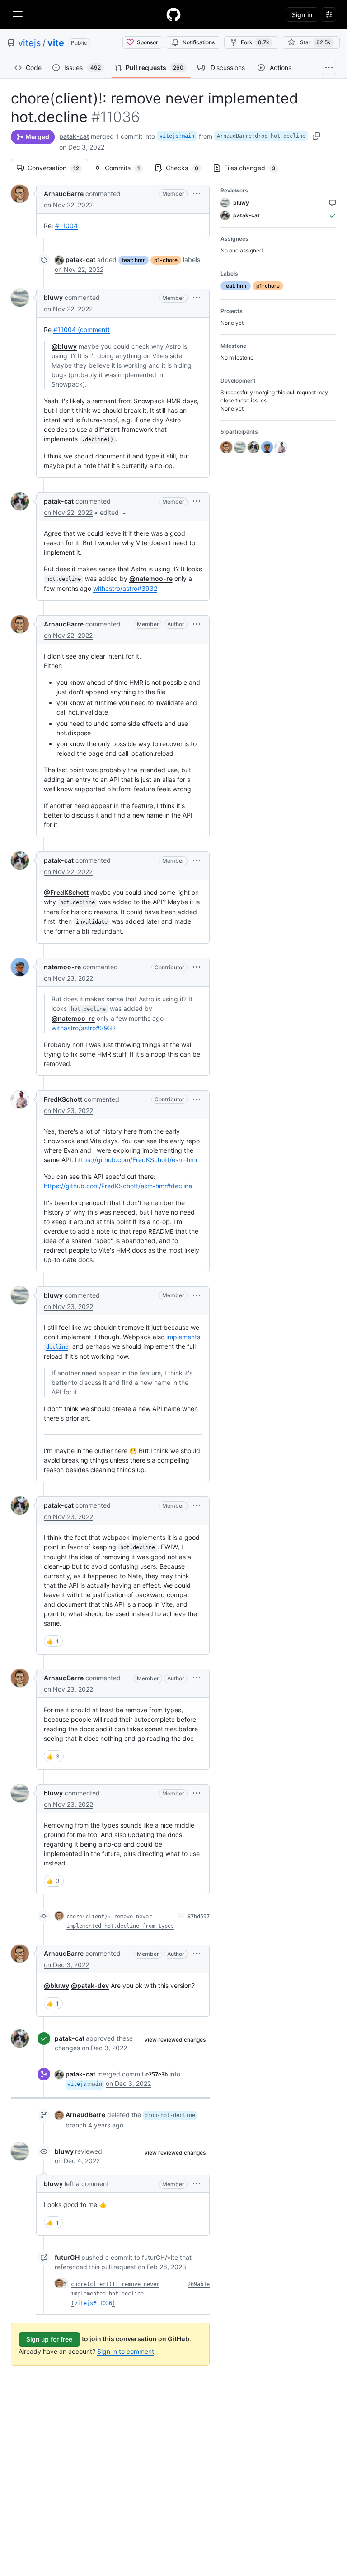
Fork (255, 42)
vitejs (29, 43)
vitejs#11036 (93, 2303)
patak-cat (74, 136)
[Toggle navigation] (18, 14)
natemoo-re (62, 967)
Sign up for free (49, 2339)
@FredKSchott (66, 892)
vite (56, 43)
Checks (187, 168)
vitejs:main (177, 136)
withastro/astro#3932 (125, 588)
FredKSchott (63, 1099)
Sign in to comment (126, 2351)
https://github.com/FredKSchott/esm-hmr (136, 1160)
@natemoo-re (151, 578)
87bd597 (199, 1917)
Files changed (254, 168)
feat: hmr (134, 260)
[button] (197, 194)
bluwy (53, 297)
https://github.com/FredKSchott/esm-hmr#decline (118, 1186)
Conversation (58, 168)
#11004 (66, 226)
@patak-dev (90, 1985)
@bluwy (64, 346)
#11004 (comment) (82, 330)
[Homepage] (173, 14)
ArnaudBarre (64, 194)
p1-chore (166, 260)
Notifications (199, 42)
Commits (127, 168)
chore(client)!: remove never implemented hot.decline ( (115, 2294)
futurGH (67, 2257)
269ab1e (199, 2284)
